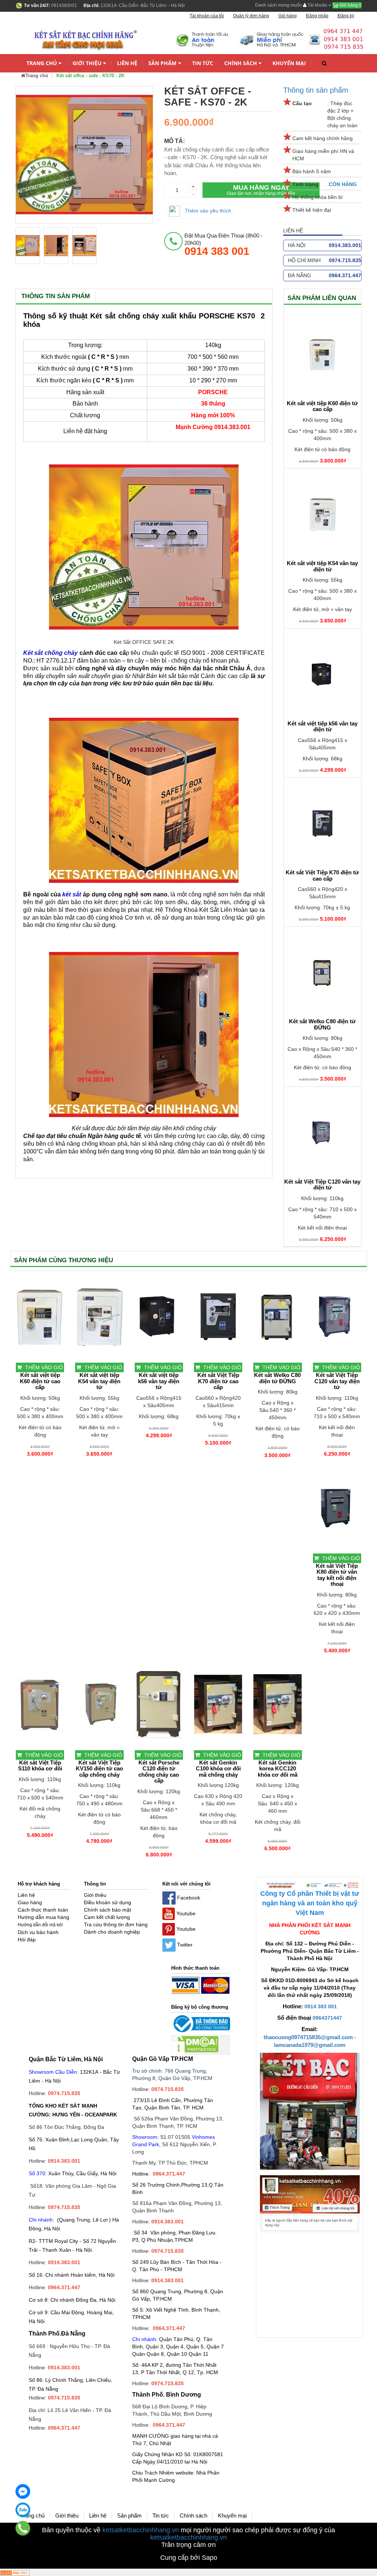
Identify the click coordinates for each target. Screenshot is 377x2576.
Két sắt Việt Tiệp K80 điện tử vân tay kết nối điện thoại (337, 1575)
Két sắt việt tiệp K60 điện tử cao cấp (322, 406)
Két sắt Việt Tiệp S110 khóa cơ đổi (40, 1766)
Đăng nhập (317, 16)
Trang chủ (42, 63)
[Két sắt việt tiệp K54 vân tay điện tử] (323, 514)
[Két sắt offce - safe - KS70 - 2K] (28, 246)
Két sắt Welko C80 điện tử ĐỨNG (322, 1025)
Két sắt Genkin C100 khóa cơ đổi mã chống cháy (218, 1769)
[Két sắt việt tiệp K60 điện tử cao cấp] (323, 354)
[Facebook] (23, 2491)
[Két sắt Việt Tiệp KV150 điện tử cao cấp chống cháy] (99, 1704)
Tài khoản (317, 5)
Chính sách (241, 63)
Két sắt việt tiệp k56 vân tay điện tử (323, 727)
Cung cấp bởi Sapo (189, 2558)
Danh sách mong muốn (279, 5)
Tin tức (203, 63)
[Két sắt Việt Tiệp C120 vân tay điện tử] (323, 1133)
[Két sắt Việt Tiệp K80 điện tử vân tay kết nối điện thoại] (337, 1508)
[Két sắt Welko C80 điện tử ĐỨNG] (323, 973)
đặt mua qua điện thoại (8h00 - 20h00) (223, 245)
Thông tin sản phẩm (316, 90)
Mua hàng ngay (261, 190)
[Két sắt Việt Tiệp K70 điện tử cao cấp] (323, 824)
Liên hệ (127, 63)
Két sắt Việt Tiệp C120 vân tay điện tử (322, 1185)
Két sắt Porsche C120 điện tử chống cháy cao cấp (159, 1772)
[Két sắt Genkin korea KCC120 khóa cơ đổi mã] (277, 1704)
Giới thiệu (87, 63)
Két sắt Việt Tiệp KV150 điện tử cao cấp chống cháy (99, 1769)
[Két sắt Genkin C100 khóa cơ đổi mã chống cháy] (218, 1704)
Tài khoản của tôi (207, 16)
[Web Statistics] (15, 2572)
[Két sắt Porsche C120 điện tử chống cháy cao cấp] (159, 1704)
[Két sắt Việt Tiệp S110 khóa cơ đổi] (40, 1704)
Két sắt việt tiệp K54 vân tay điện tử (322, 566)
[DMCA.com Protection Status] (195, 2045)
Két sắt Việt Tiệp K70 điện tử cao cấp (322, 876)
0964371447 (327, 2018)
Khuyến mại (289, 63)
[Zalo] (23, 2510)
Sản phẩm (162, 63)
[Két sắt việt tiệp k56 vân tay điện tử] (323, 675)
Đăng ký (346, 16)
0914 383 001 (321, 2006)
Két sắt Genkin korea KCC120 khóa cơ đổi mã (278, 1769)
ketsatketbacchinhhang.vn (141, 2530)
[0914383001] (23, 2528)
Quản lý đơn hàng (251, 16)
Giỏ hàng (350, 5)
